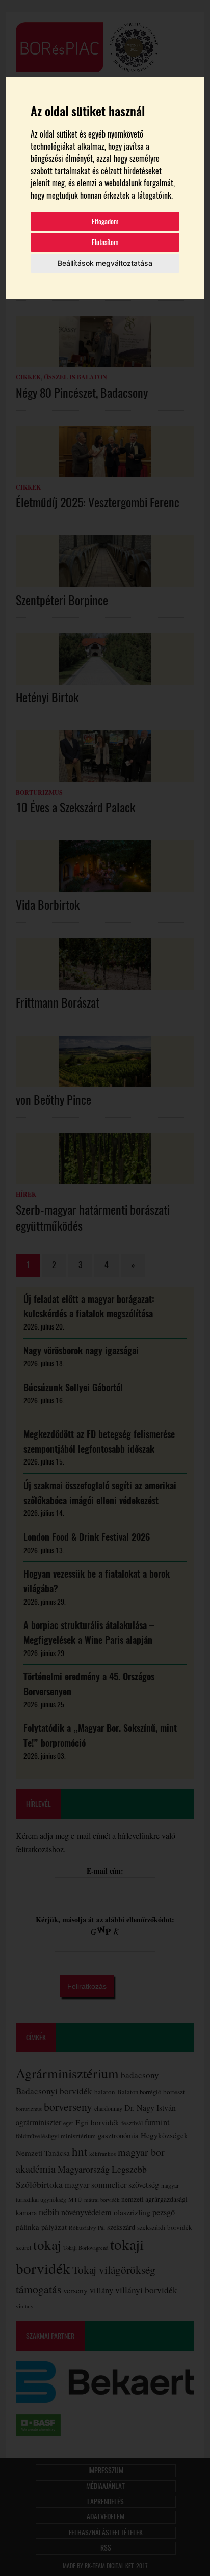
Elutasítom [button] (105, 242)
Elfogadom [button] (105, 221)
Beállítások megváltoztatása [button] (105, 263)
